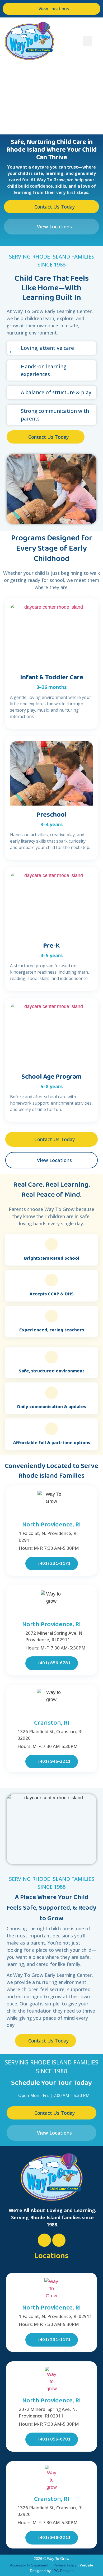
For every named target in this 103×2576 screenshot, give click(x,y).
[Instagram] (59, 2240)
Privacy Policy (65, 2565)
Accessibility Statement (29, 2565)
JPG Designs (63, 2571)
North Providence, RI (51, 1525)
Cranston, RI (52, 1723)
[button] (87, 41)
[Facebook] (44, 2240)
